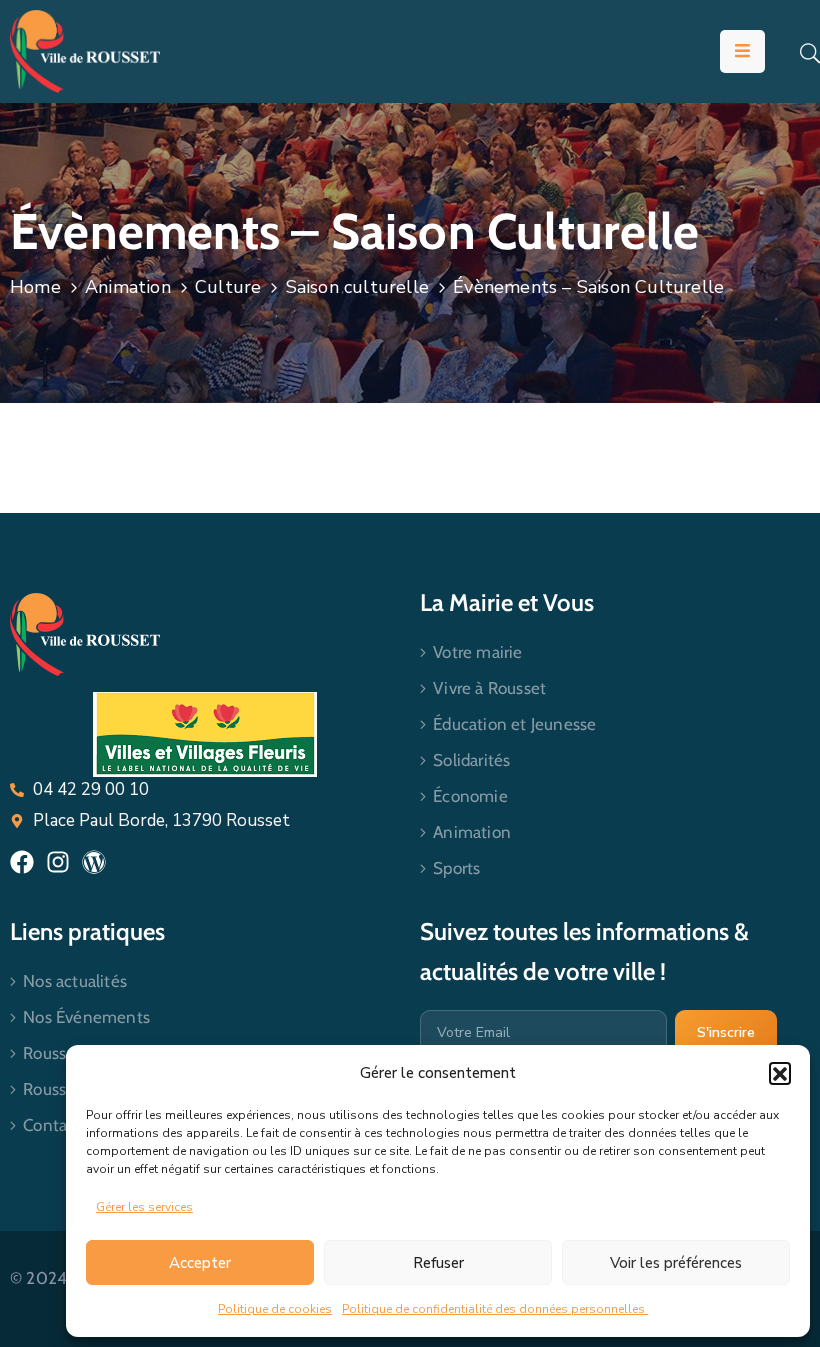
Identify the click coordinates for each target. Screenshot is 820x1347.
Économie (470, 796)
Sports (456, 868)
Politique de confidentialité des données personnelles (495, 1309)
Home (35, 287)
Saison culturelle (357, 287)
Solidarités (471, 760)
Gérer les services (144, 1207)
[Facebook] (22, 862)
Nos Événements (86, 1017)
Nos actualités (75, 981)
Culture (228, 287)
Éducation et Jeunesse (514, 724)
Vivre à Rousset (489, 688)
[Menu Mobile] (742, 51)
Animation (128, 287)
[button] (780, 1073)
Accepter (200, 1263)
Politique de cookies (275, 1309)
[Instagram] (58, 862)
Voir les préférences (676, 1263)
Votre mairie (477, 652)
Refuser (438, 1263)
